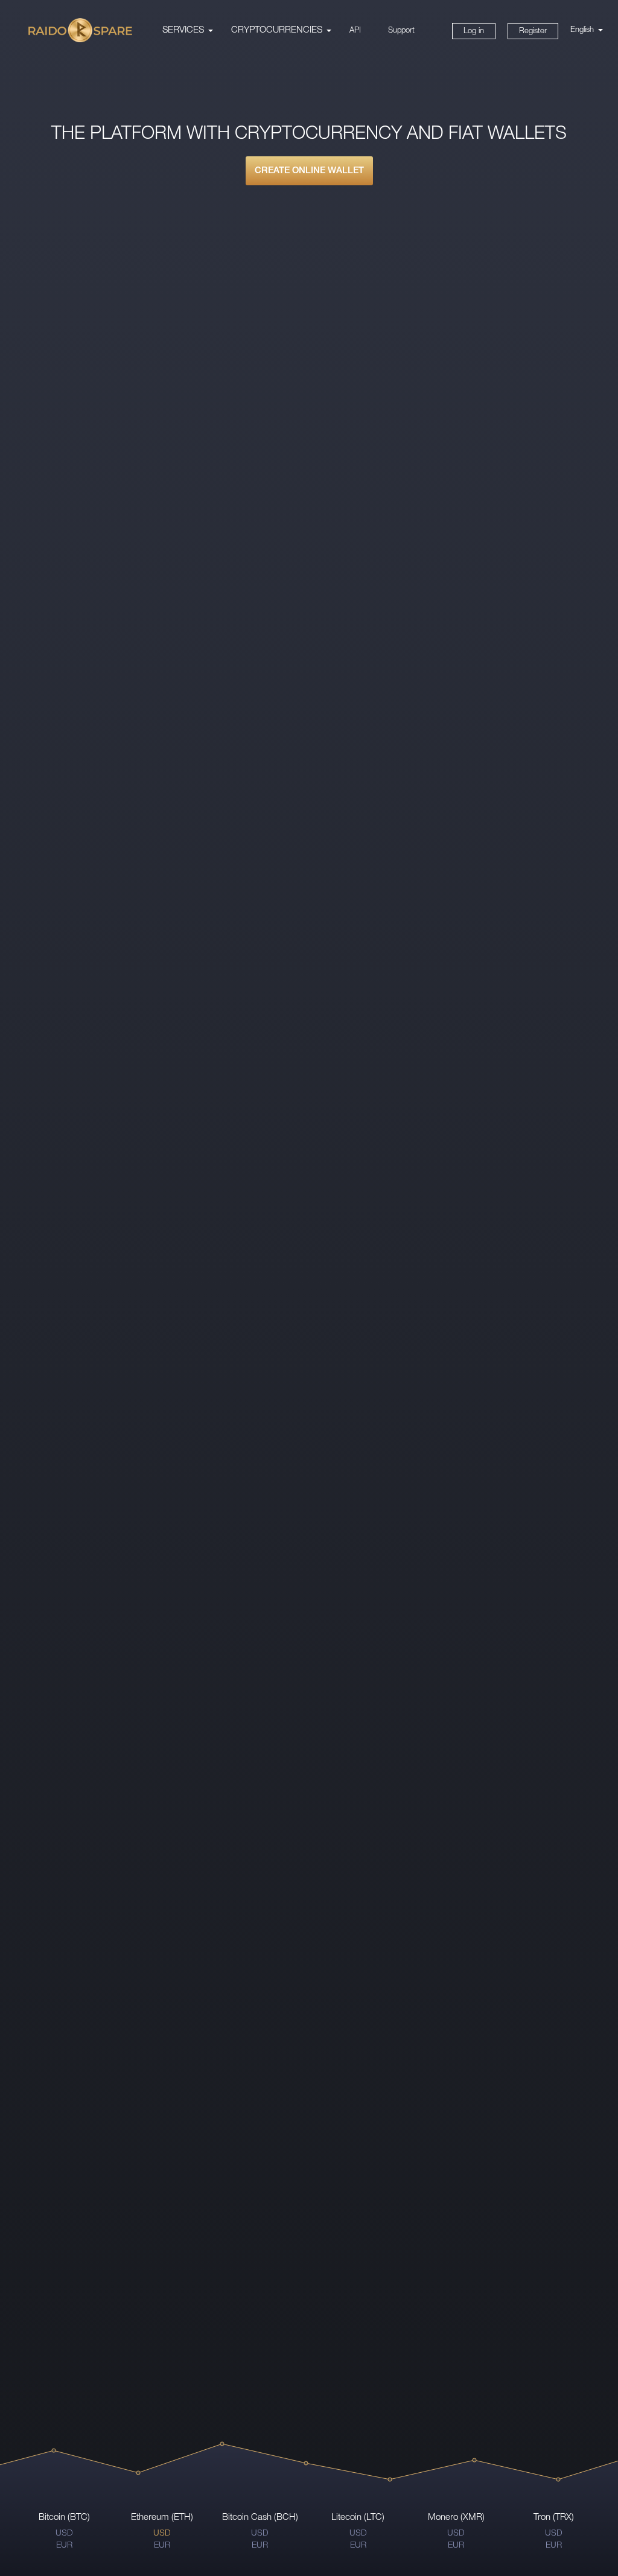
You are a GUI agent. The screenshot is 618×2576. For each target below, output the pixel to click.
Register (533, 31)
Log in (474, 31)
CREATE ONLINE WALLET (309, 171)
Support (401, 30)
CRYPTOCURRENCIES (277, 30)
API (355, 30)
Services (183, 30)
